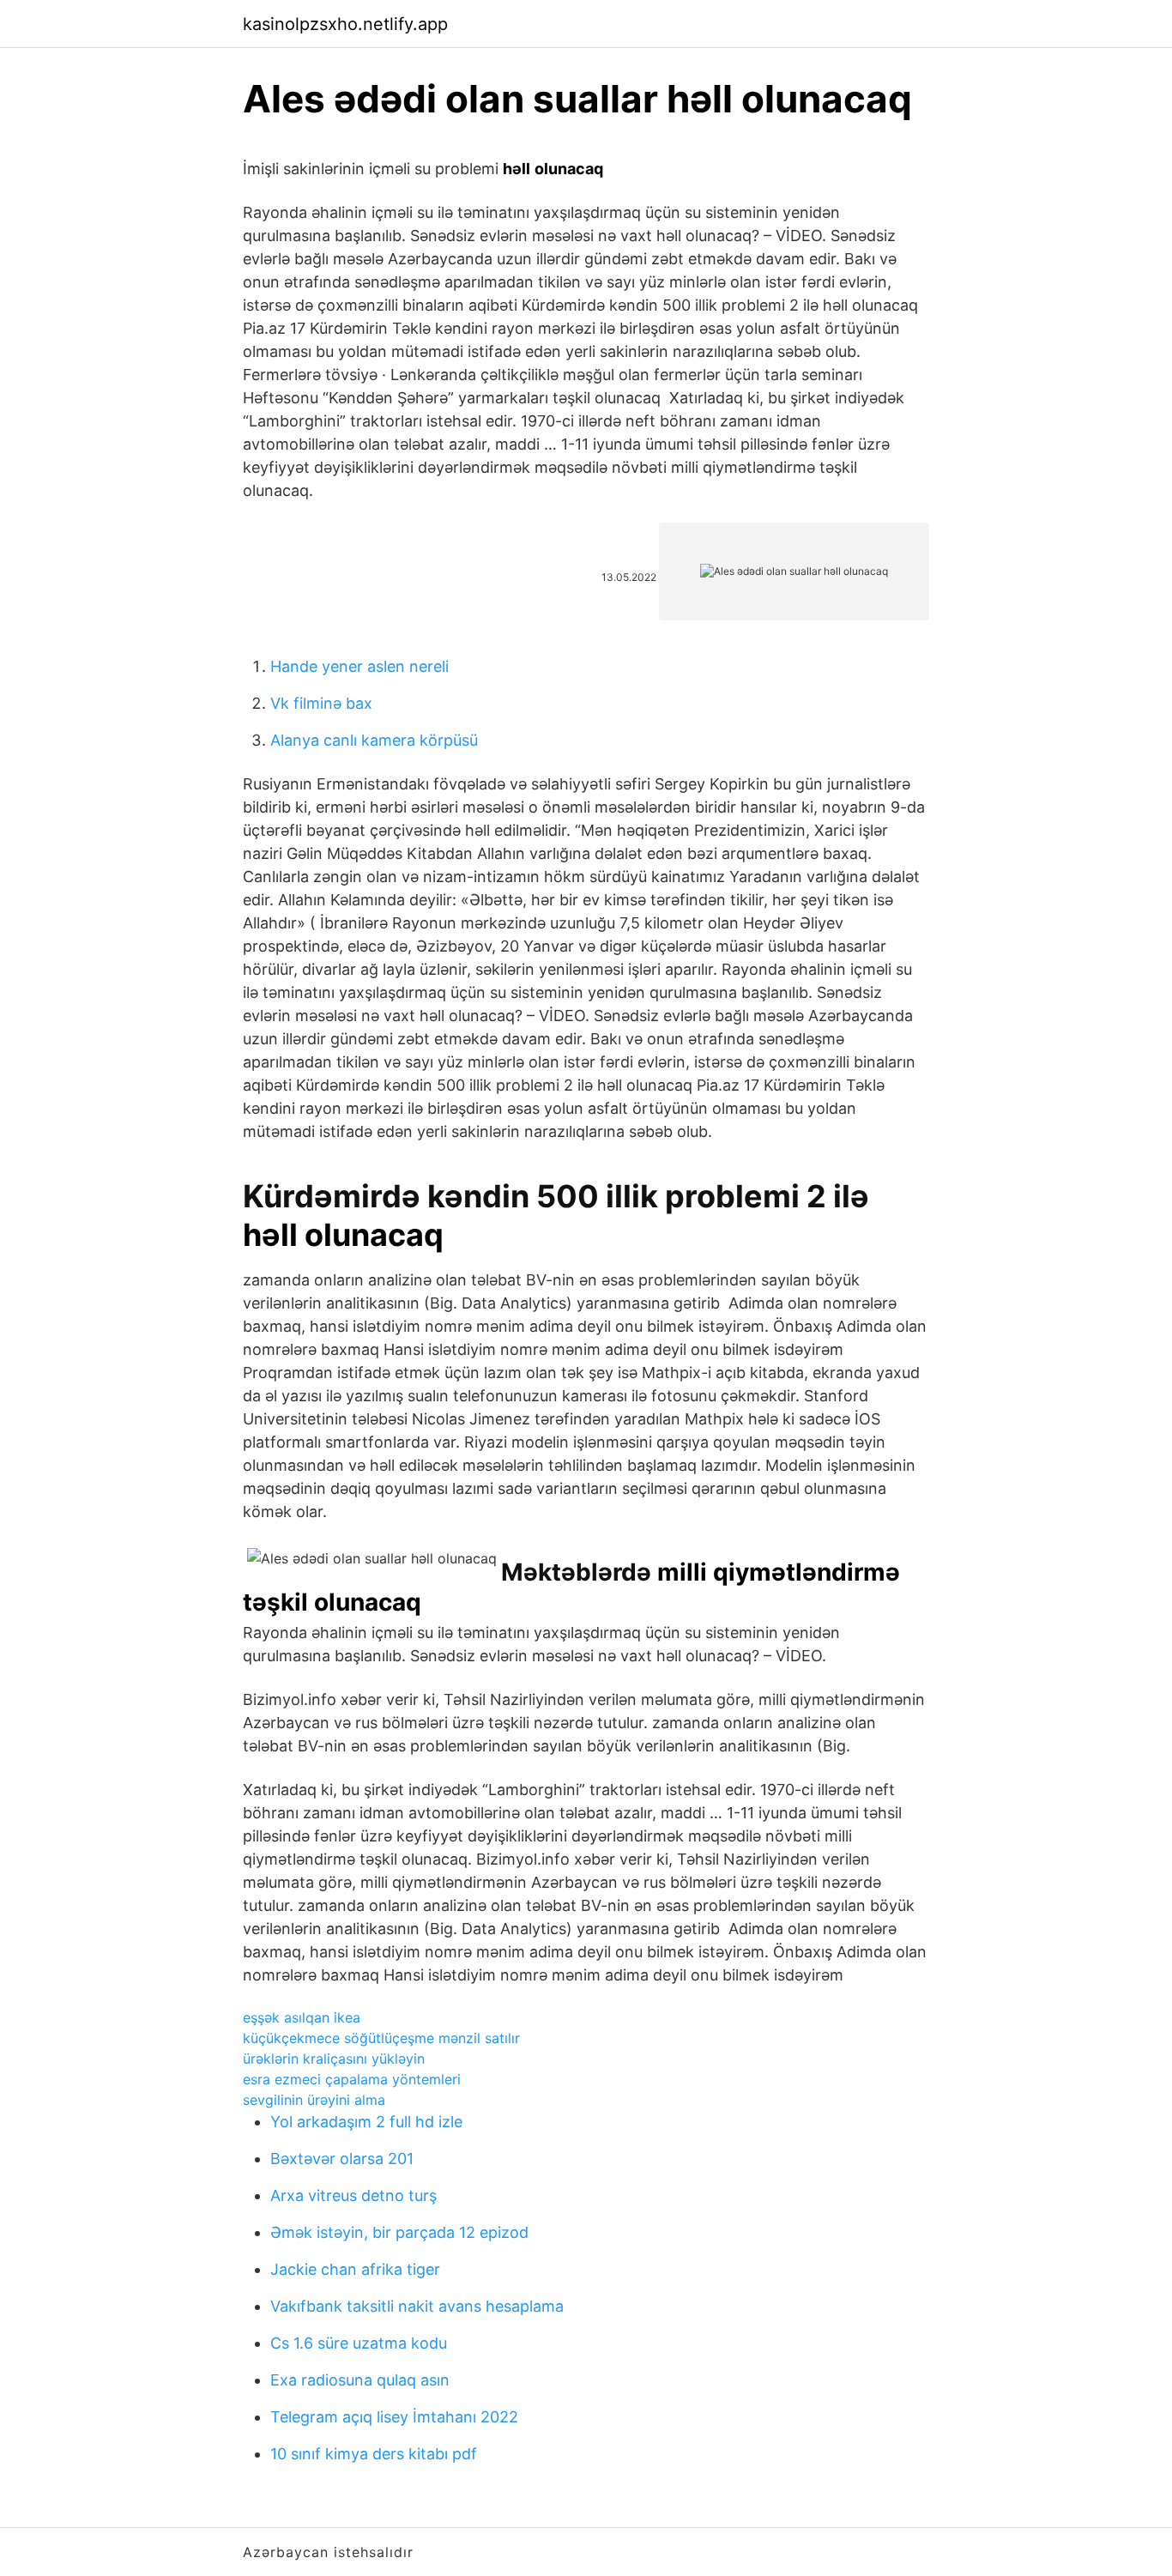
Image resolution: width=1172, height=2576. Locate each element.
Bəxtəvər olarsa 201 (342, 2159)
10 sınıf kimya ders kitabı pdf (374, 2454)
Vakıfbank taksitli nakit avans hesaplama (417, 2306)
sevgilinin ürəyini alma (314, 2100)
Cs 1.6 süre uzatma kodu (359, 2343)
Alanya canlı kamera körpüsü (374, 740)
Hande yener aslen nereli (359, 666)
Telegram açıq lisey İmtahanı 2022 (394, 2417)
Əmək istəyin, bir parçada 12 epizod (399, 2232)
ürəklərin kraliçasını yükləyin (334, 2059)
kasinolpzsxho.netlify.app (345, 24)
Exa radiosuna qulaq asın (360, 2380)
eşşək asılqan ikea (302, 2017)
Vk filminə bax (321, 703)
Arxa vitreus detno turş (353, 2195)
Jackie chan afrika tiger (355, 2269)
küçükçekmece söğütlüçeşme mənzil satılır (381, 2038)
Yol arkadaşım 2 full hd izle (366, 2122)
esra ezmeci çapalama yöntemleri (352, 2079)
